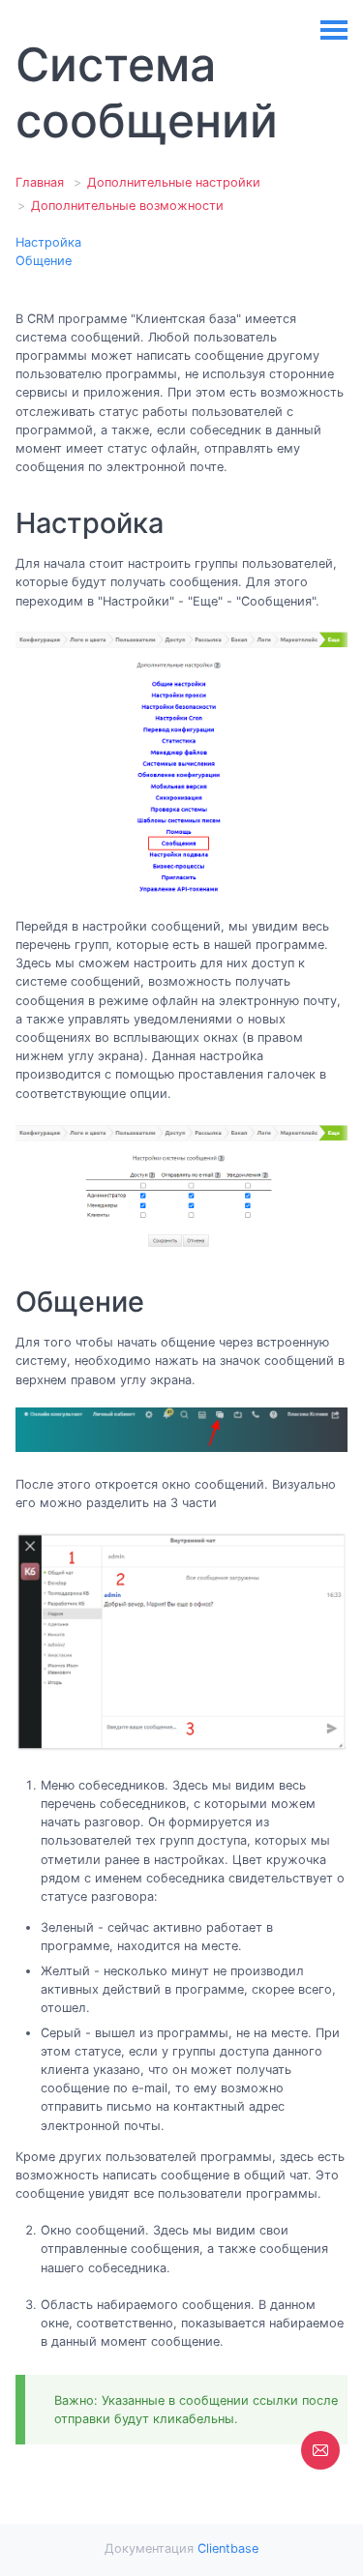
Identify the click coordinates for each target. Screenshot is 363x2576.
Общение (44, 261)
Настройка (48, 242)
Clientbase (228, 2548)
